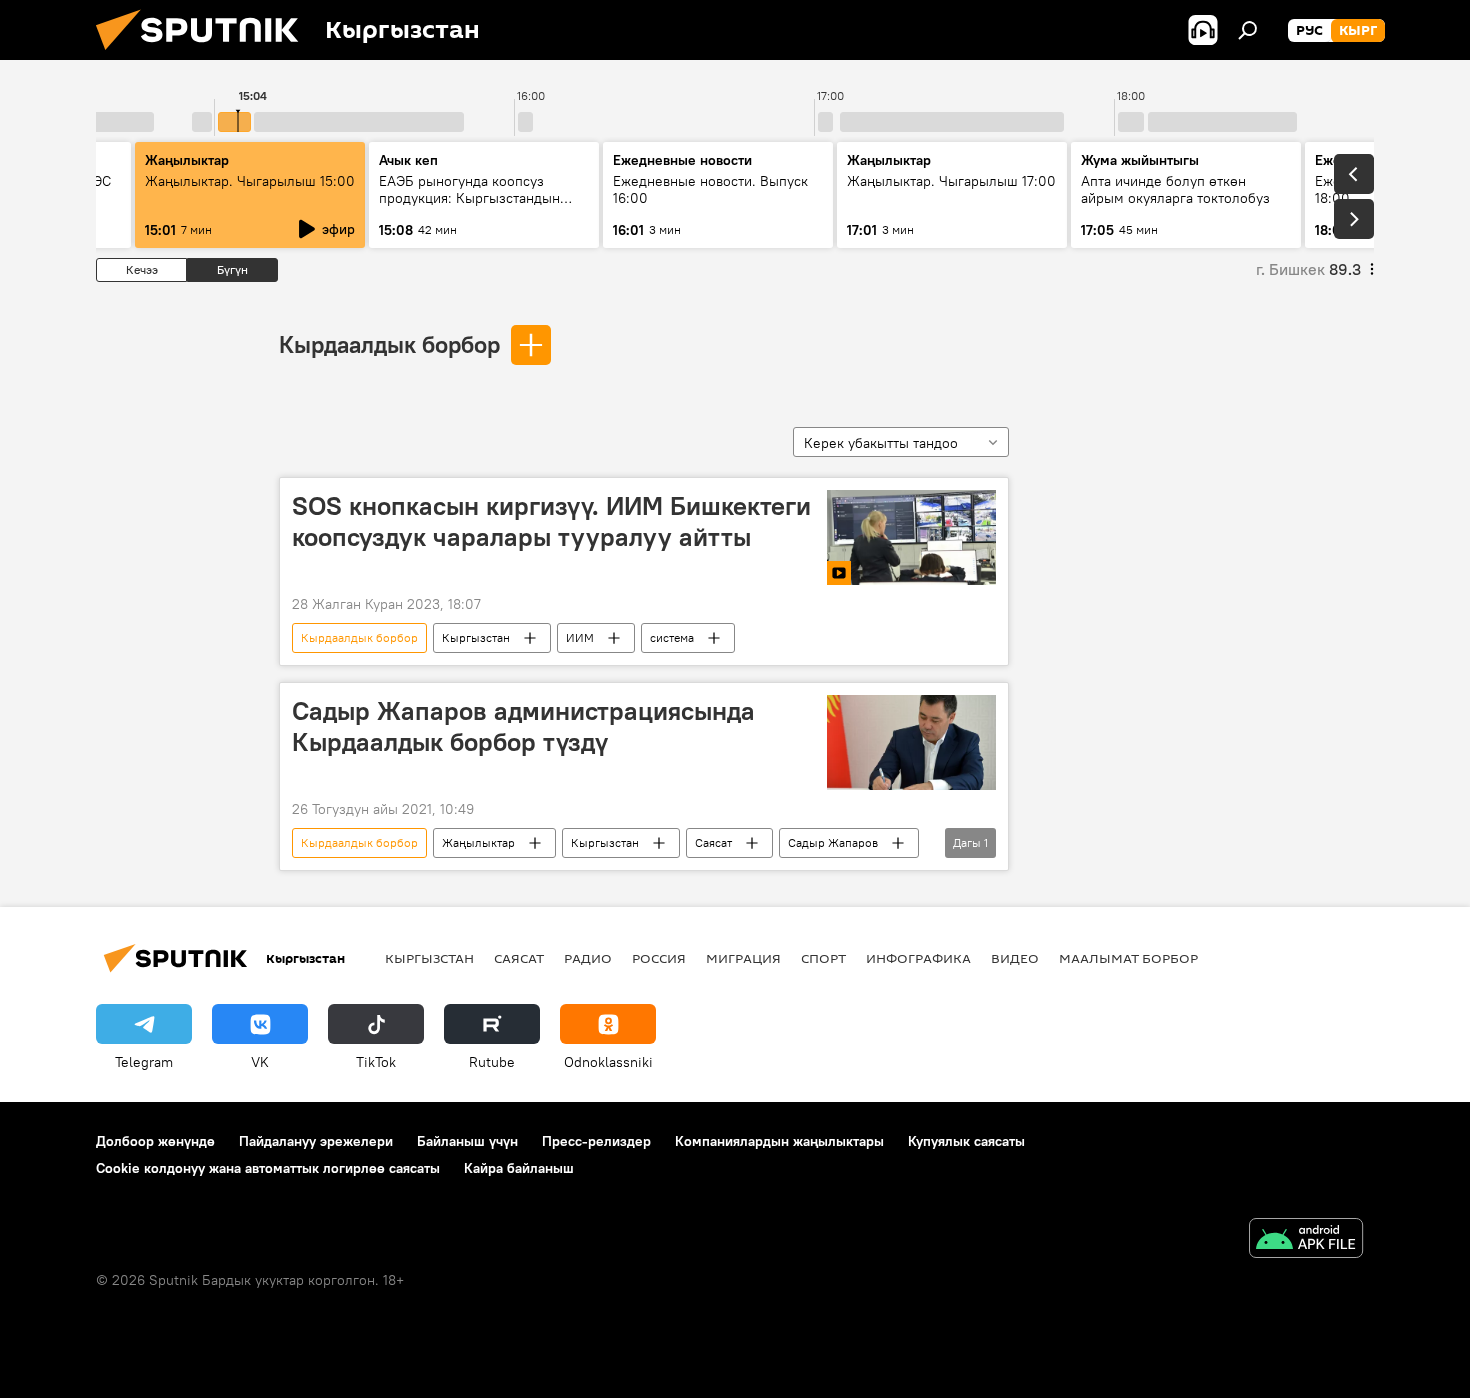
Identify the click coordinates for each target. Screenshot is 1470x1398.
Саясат (713, 842)
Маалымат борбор (1128, 958)
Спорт (823, 958)
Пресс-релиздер (596, 1141)
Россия (659, 958)
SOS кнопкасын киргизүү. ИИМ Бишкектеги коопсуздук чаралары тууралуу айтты (551, 521)
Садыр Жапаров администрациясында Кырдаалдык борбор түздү (523, 726)
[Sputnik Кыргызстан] (205, 55)
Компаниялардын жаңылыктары (779, 1141)
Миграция (743, 958)
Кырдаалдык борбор (389, 344)
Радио (588, 958)
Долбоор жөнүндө (155, 1141)
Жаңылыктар (478, 842)
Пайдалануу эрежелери (316, 1141)
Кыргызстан (476, 637)
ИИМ (580, 637)
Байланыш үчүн (467, 1141)
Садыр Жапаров (833, 842)
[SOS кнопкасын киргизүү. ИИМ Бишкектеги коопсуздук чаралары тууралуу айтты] (911, 537)
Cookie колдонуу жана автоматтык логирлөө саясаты (268, 1168)
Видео (1015, 958)
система (672, 637)
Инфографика (918, 958)
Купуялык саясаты (966, 1141)
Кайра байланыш (519, 1168)
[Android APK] (1306, 1240)
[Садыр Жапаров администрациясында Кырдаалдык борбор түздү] (911, 742)
